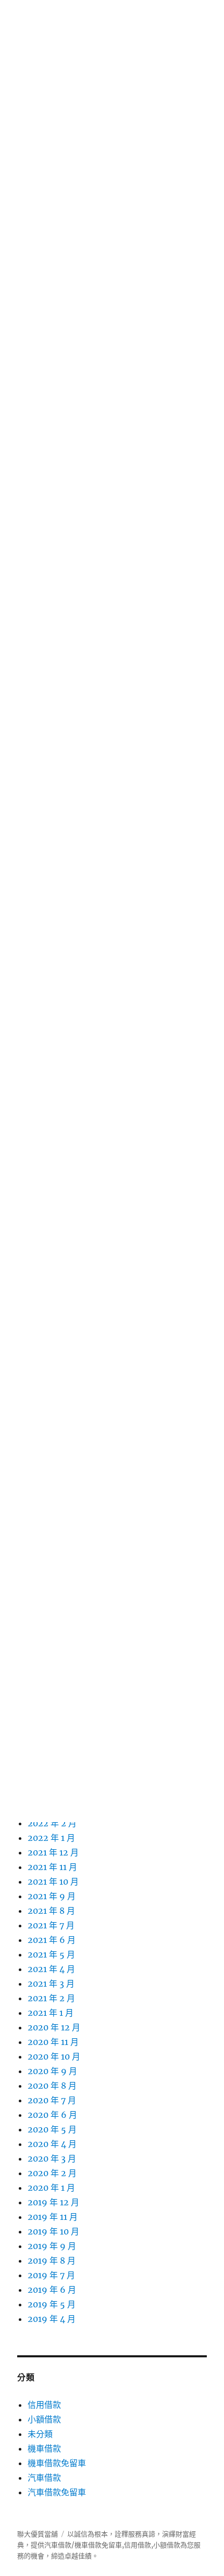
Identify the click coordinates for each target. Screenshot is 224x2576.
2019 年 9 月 (52, 2246)
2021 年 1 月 (51, 2013)
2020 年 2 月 (52, 2173)
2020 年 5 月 (52, 2129)
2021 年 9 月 (52, 1896)
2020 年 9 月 (52, 2071)
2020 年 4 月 (52, 2144)
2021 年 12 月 (53, 1852)
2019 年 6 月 (52, 2290)
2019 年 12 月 (53, 2202)
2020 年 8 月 (52, 2086)
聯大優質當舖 (38, 2534)
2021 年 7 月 (51, 1925)
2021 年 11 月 (52, 1867)
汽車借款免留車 (57, 2492)
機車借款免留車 (57, 2463)
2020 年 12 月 (54, 2027)
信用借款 (44, 2405)
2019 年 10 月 (53, 2231)
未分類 (40, 2434)
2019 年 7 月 (51, 2275)
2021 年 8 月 (51, 1911)
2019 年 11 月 (53, 2217)
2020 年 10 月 (54, 2056)
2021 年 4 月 (51, 1969)
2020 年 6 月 (52, 2115)
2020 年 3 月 (52, 2158)
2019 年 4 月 (52, 2319)
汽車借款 (44, 2478)
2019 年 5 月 (52, 2304)
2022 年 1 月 (51, 1838)
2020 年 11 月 (53, 2042)
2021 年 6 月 (52, 1940)
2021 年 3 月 (51, 1984)
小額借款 (44, 2419)
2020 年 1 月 (51, 2188)
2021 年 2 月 (51, 1998)
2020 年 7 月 (52, 2100)
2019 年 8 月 (52, 2261)
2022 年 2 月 (52, 1823)
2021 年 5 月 (51, 1954)
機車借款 (44, 2448)
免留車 (112, 2545)
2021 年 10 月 (53, 1882)
